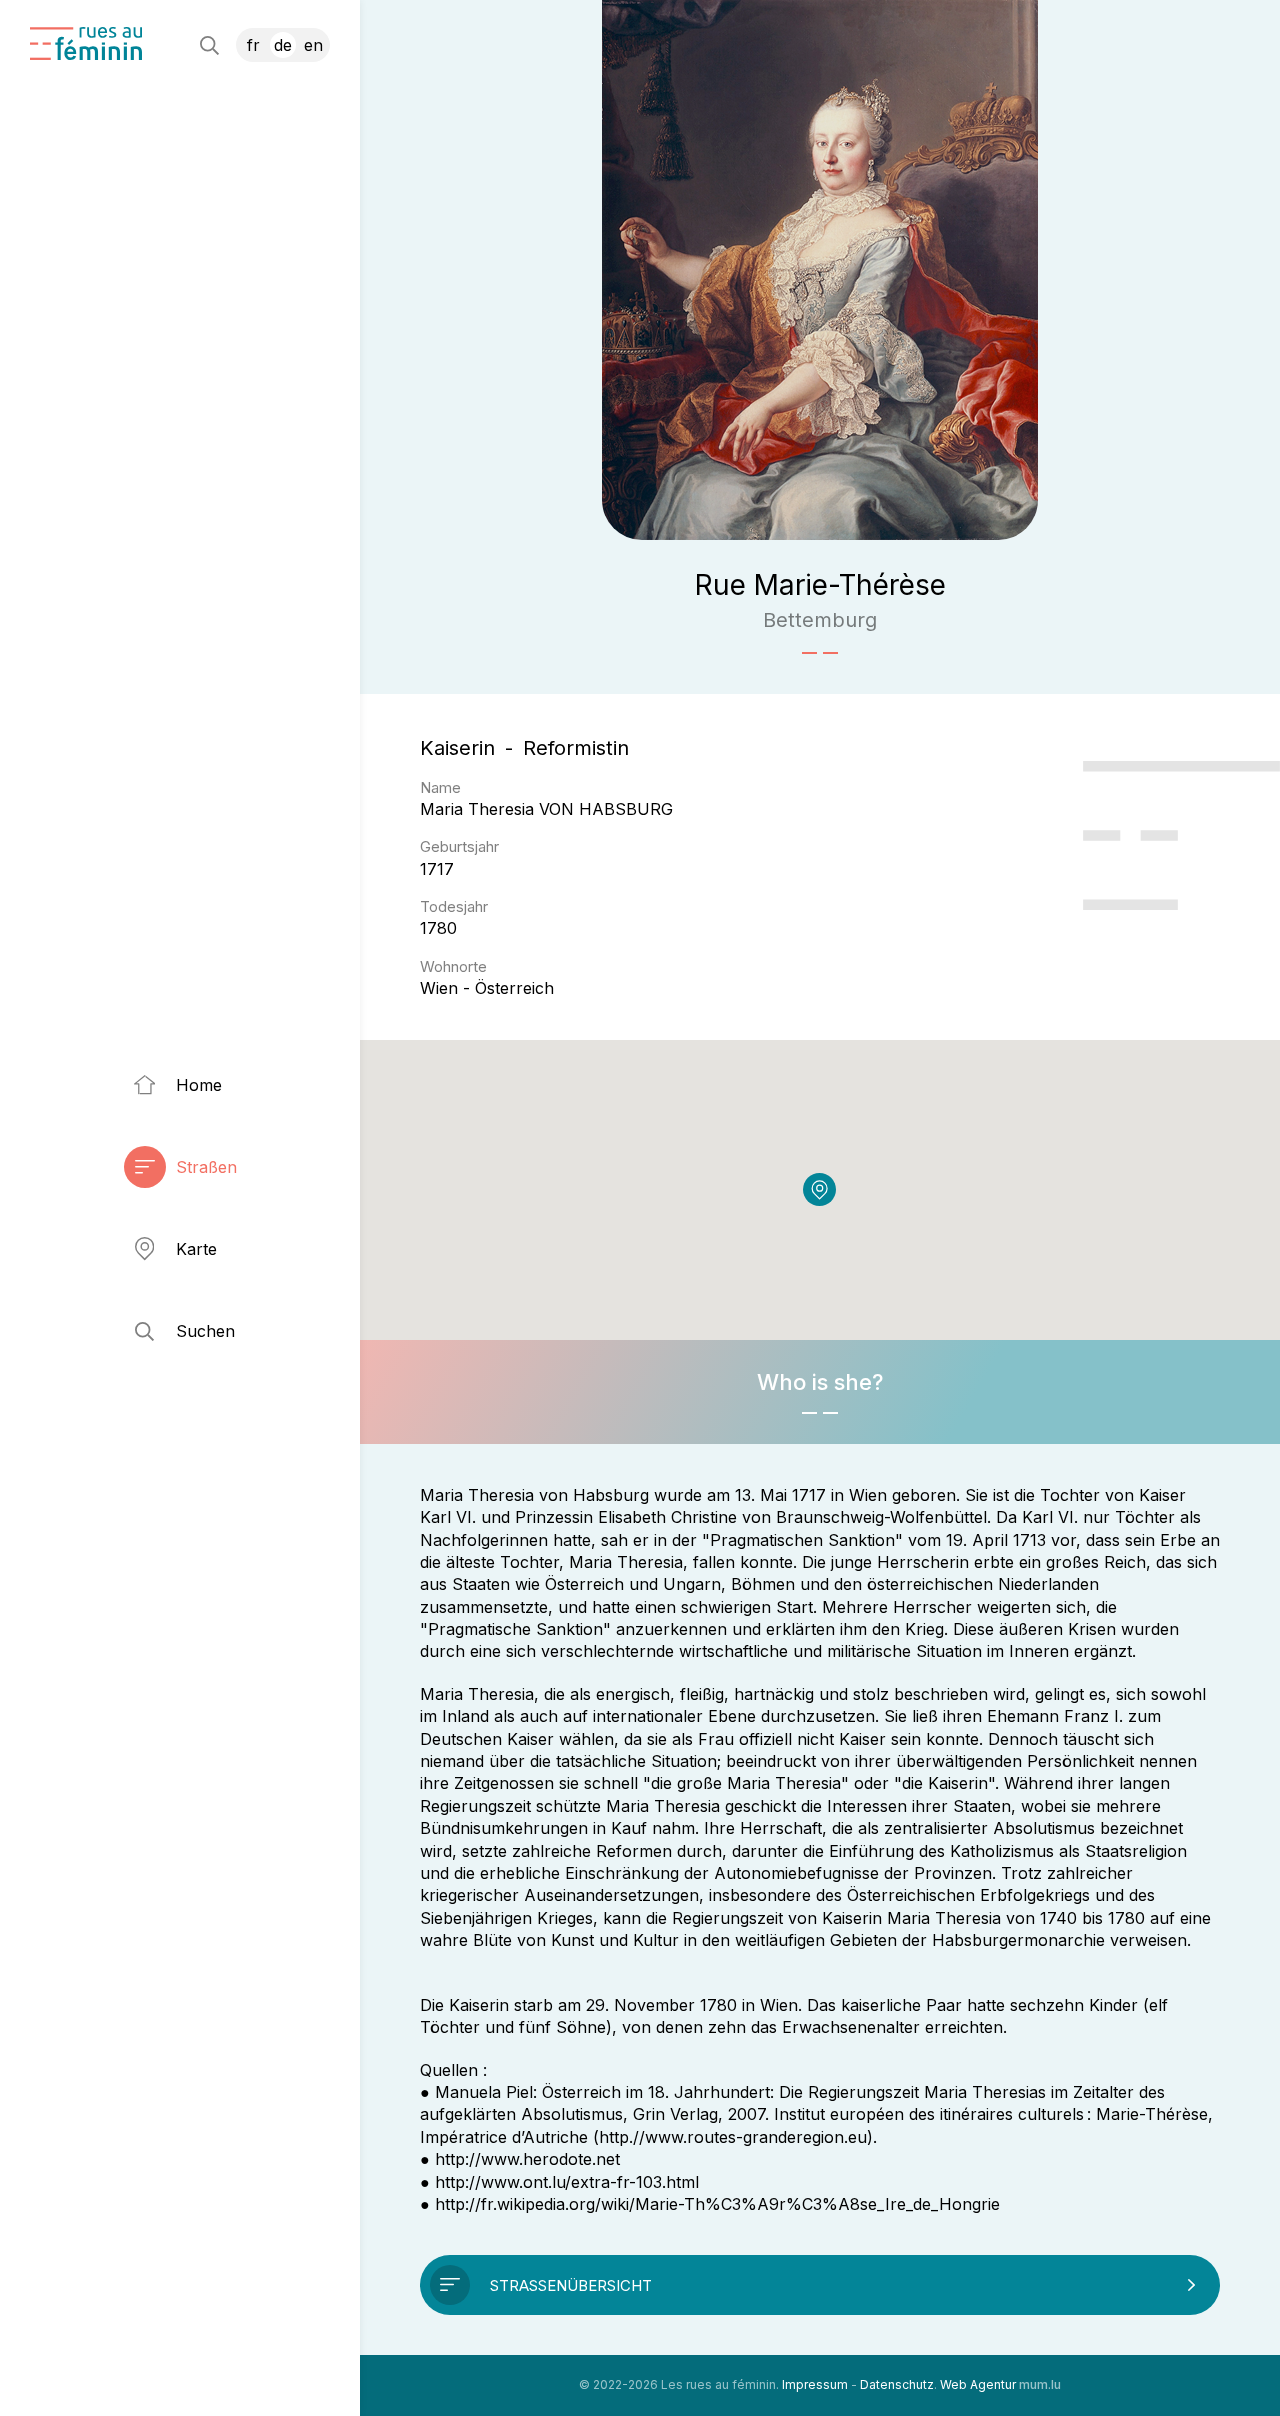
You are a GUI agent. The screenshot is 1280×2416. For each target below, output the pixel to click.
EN (313, 45)
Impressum (815, 2384)
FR (253, 45)
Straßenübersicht (571, 2285)
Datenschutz (897, 2384)
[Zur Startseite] (86, 43)
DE (283, 45)
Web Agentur (978, 2384)
